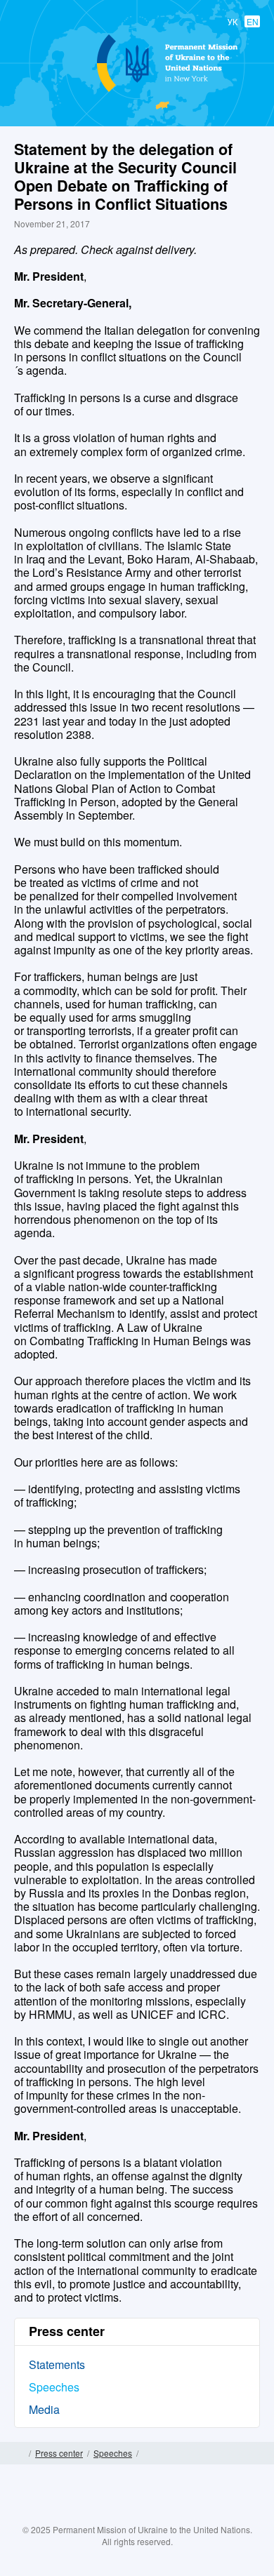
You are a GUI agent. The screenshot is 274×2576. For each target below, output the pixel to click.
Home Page (19, 2453)
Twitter (123, 2514)
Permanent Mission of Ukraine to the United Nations (134, 91)
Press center (59, 2453)
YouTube (151, 2514)
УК (233, 21)
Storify (178, 2514)
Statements (57, 2364)
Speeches (54, 2387)
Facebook (96, 2514)
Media (44, 2409)
